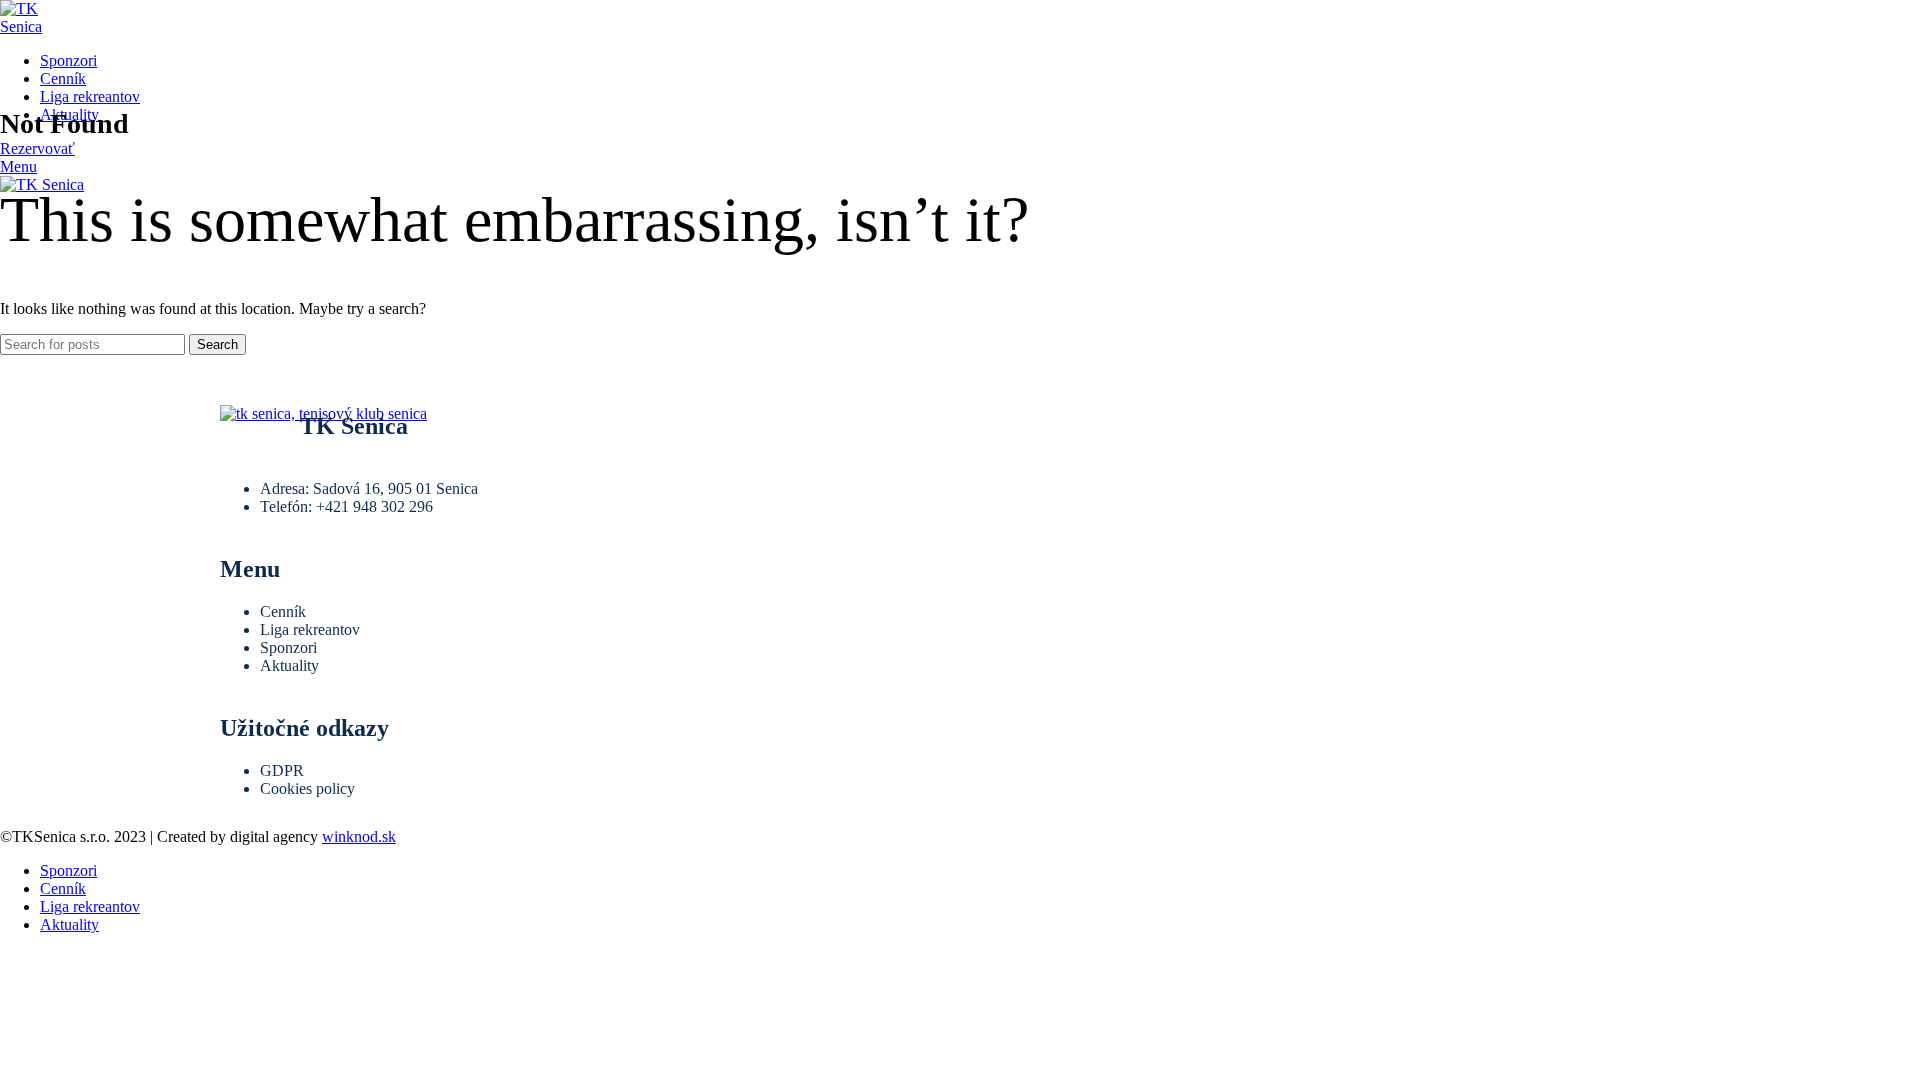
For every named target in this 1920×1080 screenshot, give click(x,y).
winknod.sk (359, 836)
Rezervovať (37, 148)
